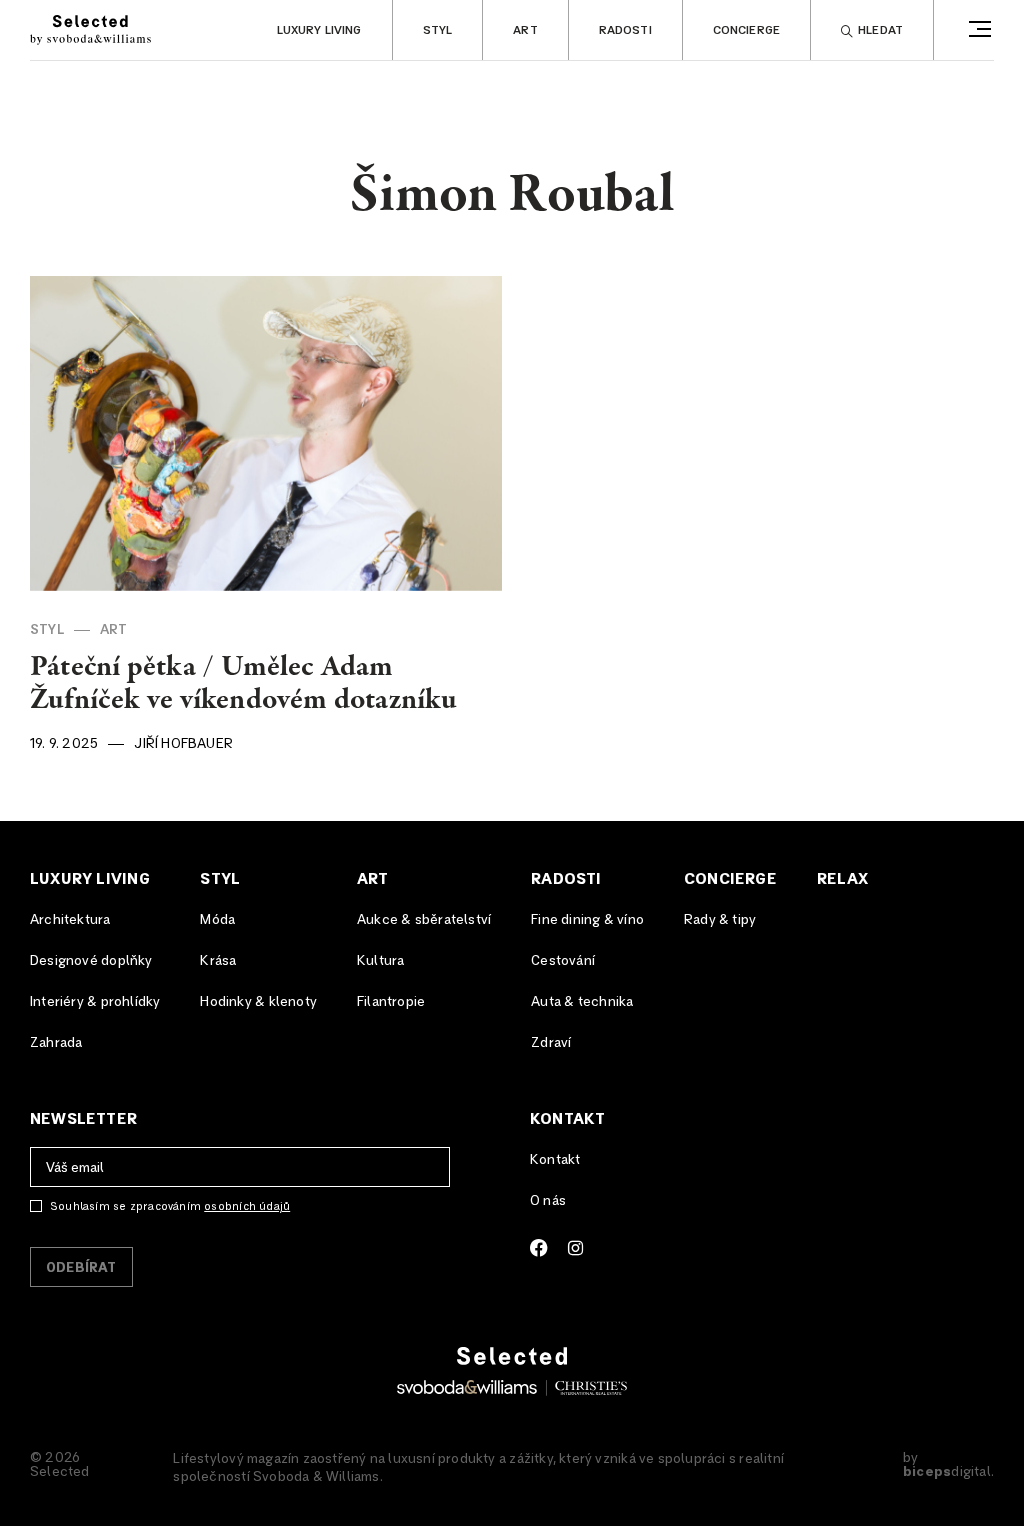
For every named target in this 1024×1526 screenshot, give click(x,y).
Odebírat (81, 1268)
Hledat (880, 31)
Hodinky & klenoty (258, 1002)
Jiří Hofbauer (183, 744)
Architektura (70, 920)
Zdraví (551, 1043)
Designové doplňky (91, 961)
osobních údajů (247, 1206)
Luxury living (319, 31)
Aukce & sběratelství (424, 920)
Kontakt (567, 1119)
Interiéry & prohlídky (95, 1002)
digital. (948, 1472)
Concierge (746, 31)
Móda (217, 920)
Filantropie (391, 1002)
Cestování (563, 961)
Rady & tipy (720, 920)
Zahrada (56, 1043)
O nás (548, 1201)
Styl (438, 31)
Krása (218, 961)
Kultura (380, 961)
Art (525, 31)
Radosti (625, 31)
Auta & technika (582, 1002)
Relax (842, 879)
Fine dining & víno (587, 920)
